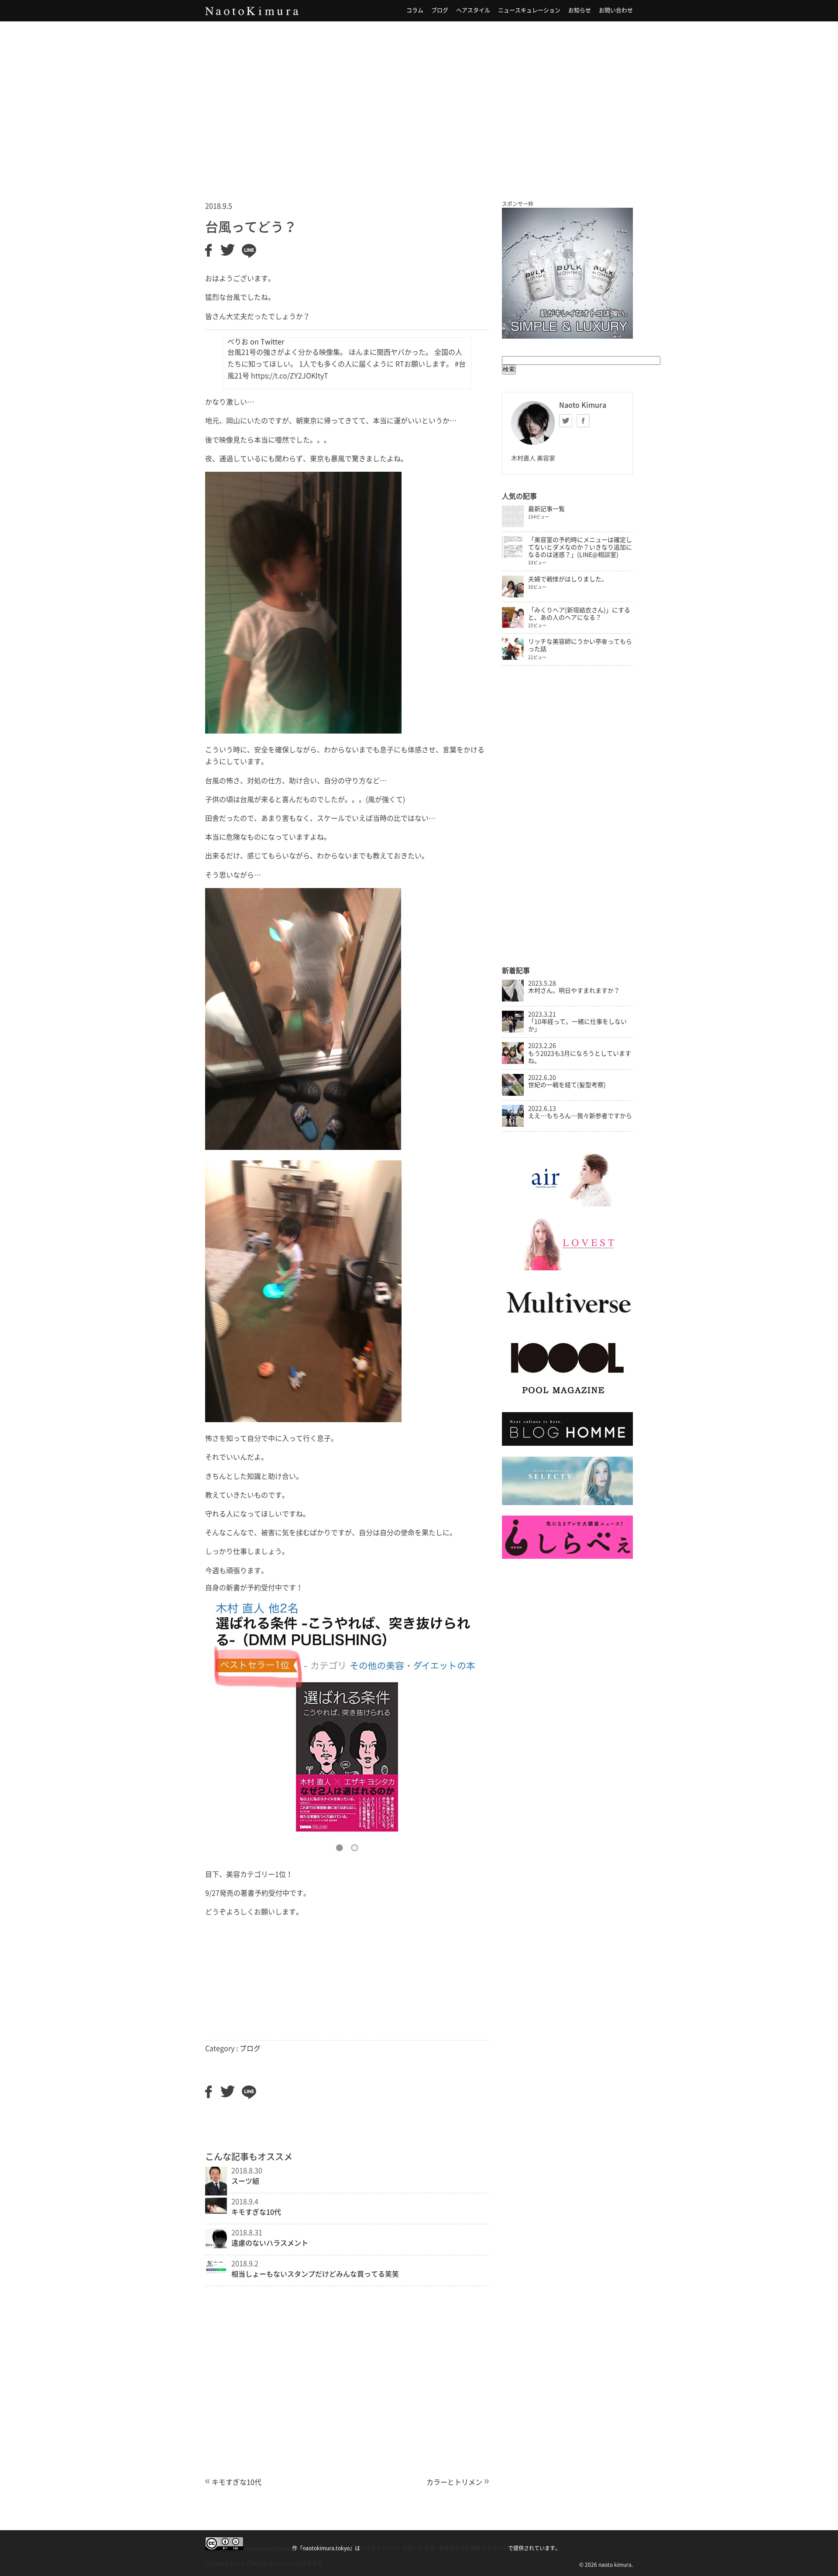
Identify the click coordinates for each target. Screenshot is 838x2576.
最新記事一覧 (546, 509)
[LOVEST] (567, 1268)
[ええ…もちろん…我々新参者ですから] (513, 1125)
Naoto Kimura (252, 11)
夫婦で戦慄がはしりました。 (568, 579)
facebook (583, 421)
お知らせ (580, 10)
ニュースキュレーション (529, 10)
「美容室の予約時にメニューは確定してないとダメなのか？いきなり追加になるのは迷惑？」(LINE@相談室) (580, 547)
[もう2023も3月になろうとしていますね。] (513, 1062)
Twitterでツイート (272, 2563)
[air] (567, 1204)
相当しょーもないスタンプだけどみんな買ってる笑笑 (315, 2274)
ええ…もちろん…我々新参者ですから (580, 1116)
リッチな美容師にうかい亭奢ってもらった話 (580, 645)
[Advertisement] (419, 100)
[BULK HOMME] (567, 1444)
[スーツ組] (216, 2193)
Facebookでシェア (228, 2563)
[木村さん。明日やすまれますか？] (513, 999)
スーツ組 (245, 2181)
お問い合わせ (616, 10)
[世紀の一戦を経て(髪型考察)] (513, 1094)
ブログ (440, 10)
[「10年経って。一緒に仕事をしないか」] (513, 1030)
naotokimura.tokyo (267, 2548)
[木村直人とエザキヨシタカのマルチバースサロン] (567, 1322)
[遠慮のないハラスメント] (216, 2246)
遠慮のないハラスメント (270, 2243)
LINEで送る (308, 2563)
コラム (415, 10)
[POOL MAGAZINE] (567, 1399)
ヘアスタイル (473, 10)
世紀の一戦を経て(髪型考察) (567, 1085)
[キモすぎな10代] (216, 2211)
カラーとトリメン (454, 2482)
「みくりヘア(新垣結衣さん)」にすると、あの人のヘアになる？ (579, 614)
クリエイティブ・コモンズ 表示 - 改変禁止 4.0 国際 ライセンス (434, 2548)
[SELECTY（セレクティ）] (567, 1503)
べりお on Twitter (256, 342)
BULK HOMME (567, 273)
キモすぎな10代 (256, 2212)
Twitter (566, 421)
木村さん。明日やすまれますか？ (574, 991)
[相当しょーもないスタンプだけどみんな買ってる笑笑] (216, 2271)
